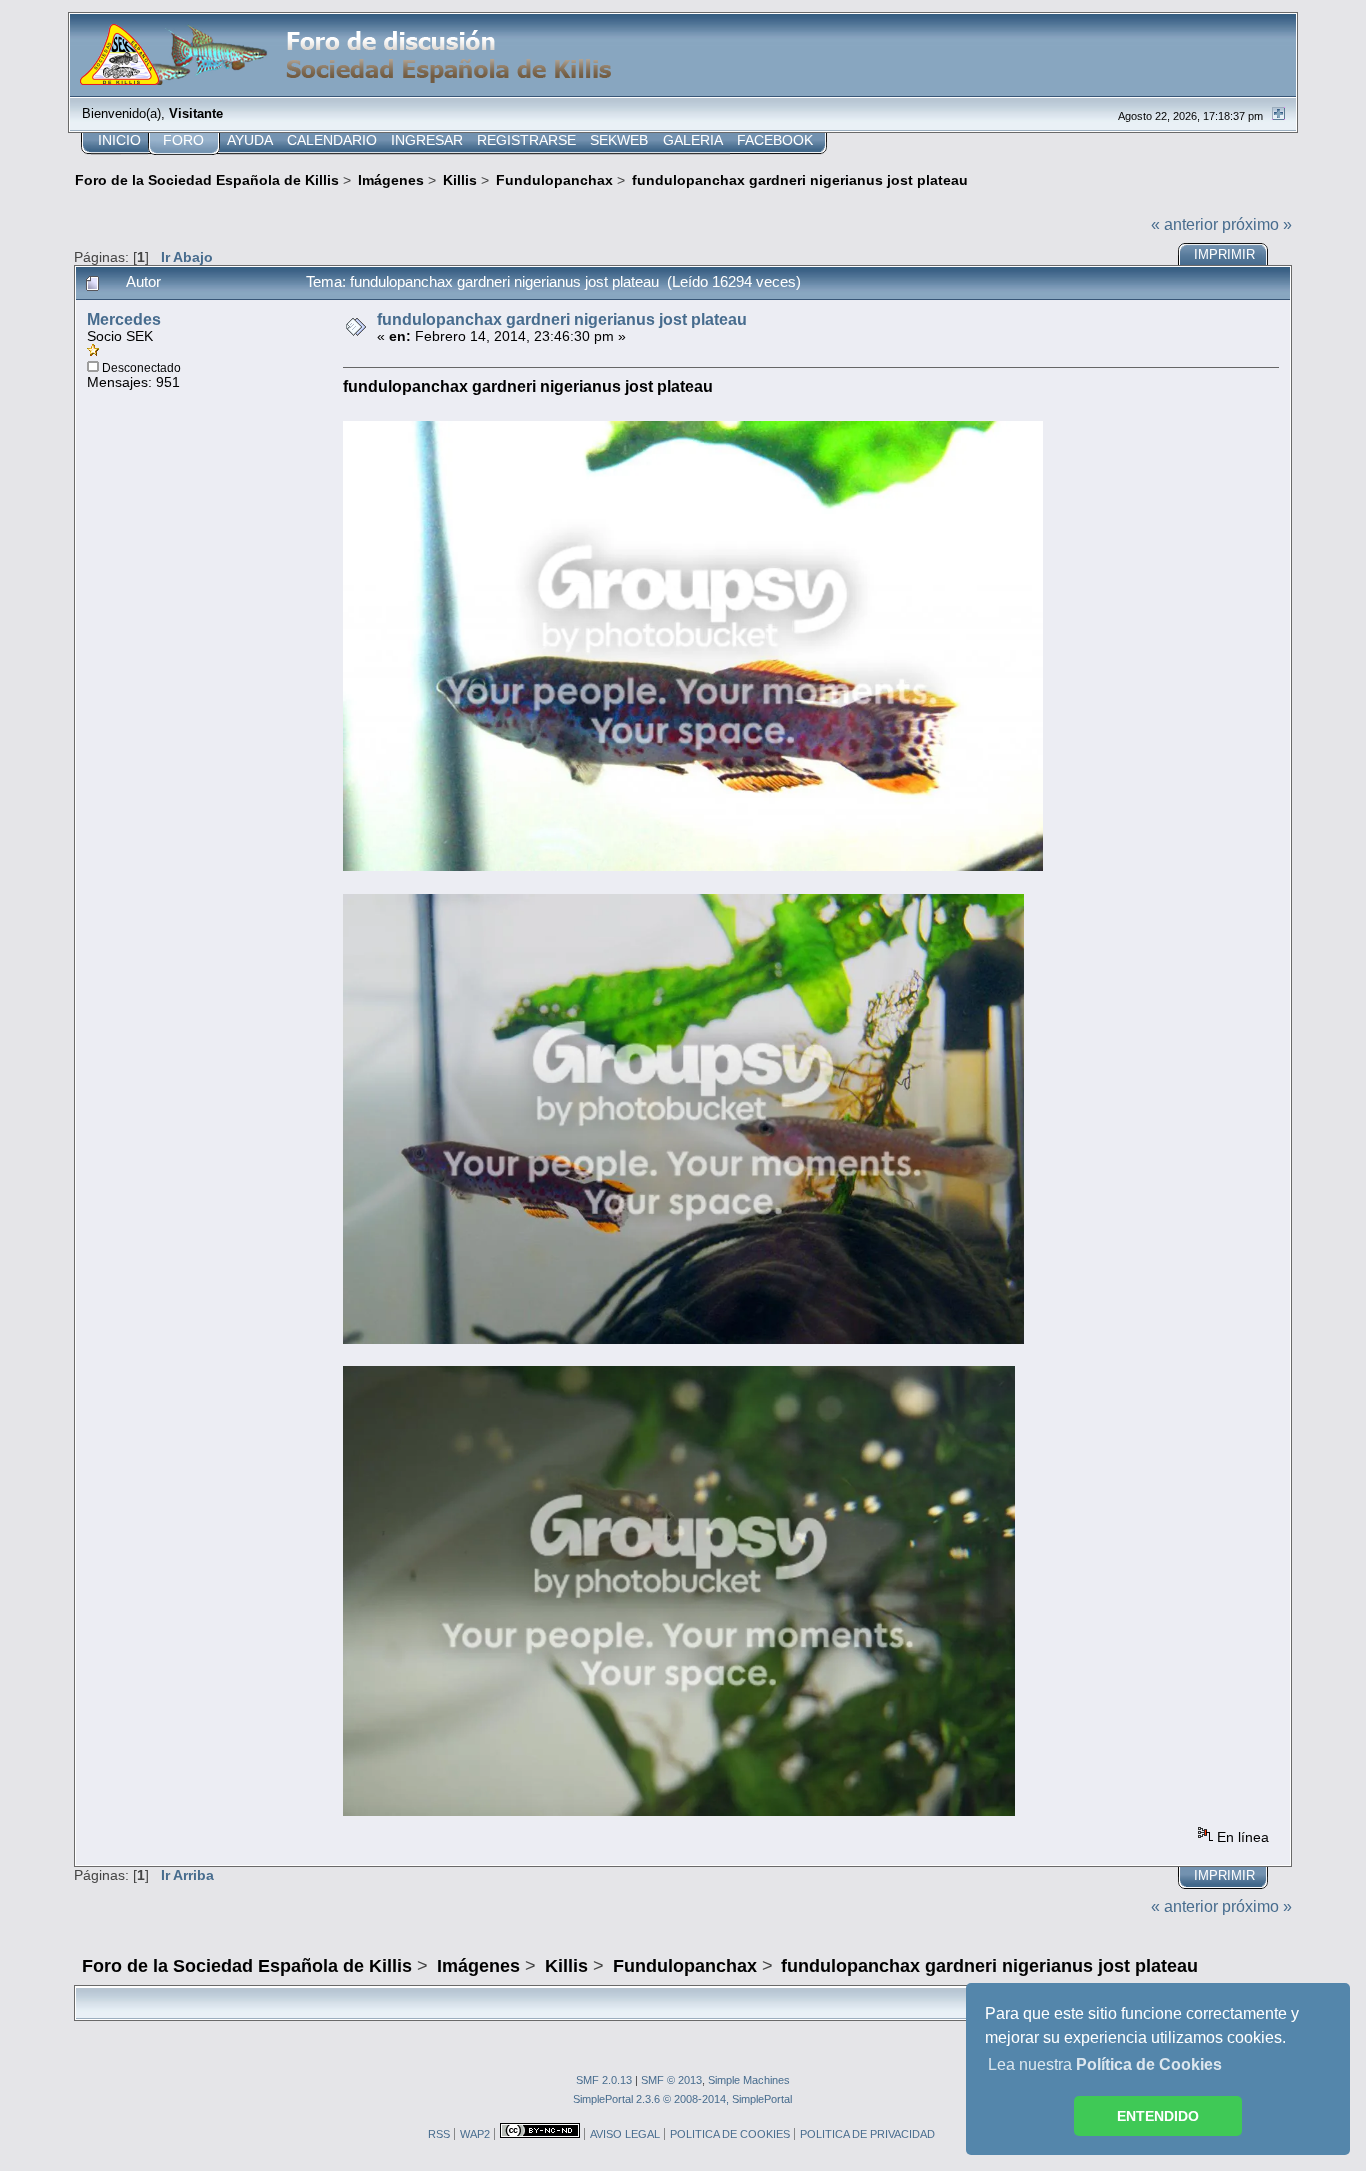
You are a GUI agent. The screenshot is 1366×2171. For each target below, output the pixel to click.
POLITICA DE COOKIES (730, 2134)
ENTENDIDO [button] (1158, 2116)
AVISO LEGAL (625, 2134)
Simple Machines (749, 2080)
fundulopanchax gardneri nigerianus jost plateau (562, 319)
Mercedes (124, 319)
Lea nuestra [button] (1105, 2064)
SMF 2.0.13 (604, 2080)
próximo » (1257, 224)
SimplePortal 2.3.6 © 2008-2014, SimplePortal (682, 2099)
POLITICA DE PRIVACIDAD (867, 2134)
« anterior (1184, 224)
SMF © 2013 (671, 2080)
